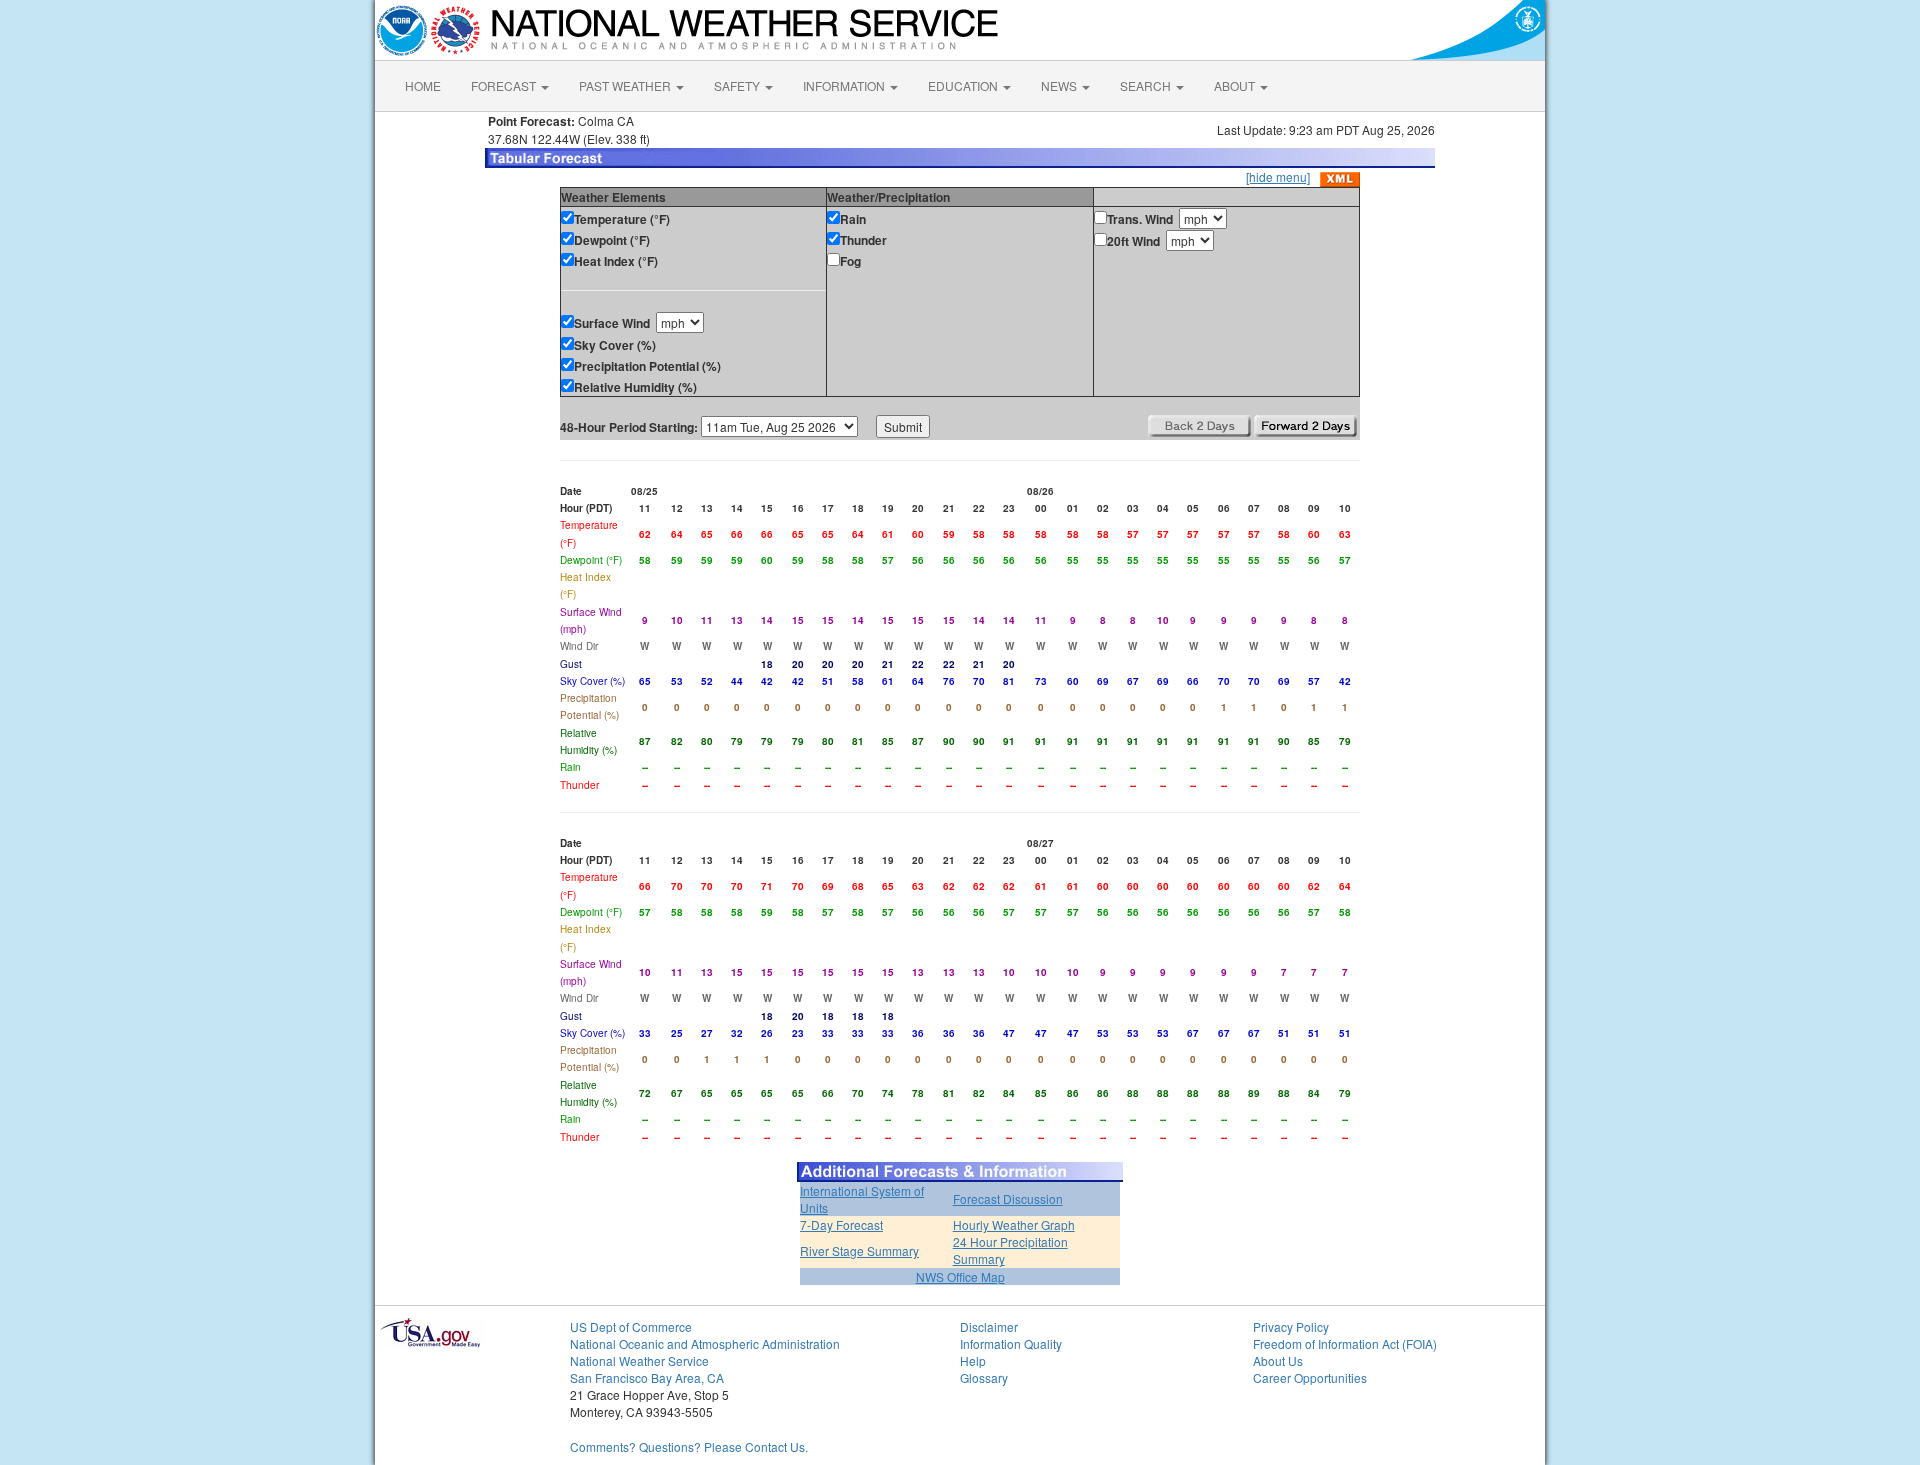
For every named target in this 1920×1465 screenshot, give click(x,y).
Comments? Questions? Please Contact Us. (689, 1446)
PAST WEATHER (626, 85)
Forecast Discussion (1008, 1198)
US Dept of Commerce (631, 1326)
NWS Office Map (960, 1276)
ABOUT (1236, 85)
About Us (1278, 1360)
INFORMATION (845, 85)
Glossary (984, 1377)
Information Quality (1011, 1343)
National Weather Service (639, 1360)
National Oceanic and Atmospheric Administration (705, 1343)
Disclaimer (989, 1326)
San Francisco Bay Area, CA (647, 1377)
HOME (423, 85)
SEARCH (1147, 85)
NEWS (1060, 85)
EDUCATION (964, 85)
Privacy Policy (1291, 1326)
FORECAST (505, 85)
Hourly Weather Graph (1014, 1224)
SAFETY (738, 85)
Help (973, 1360)
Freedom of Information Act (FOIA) (1345, 1343)
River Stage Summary (859, 1250)
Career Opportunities (1310, 1377)
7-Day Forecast (841, 1224)
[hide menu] (1278, 176)
